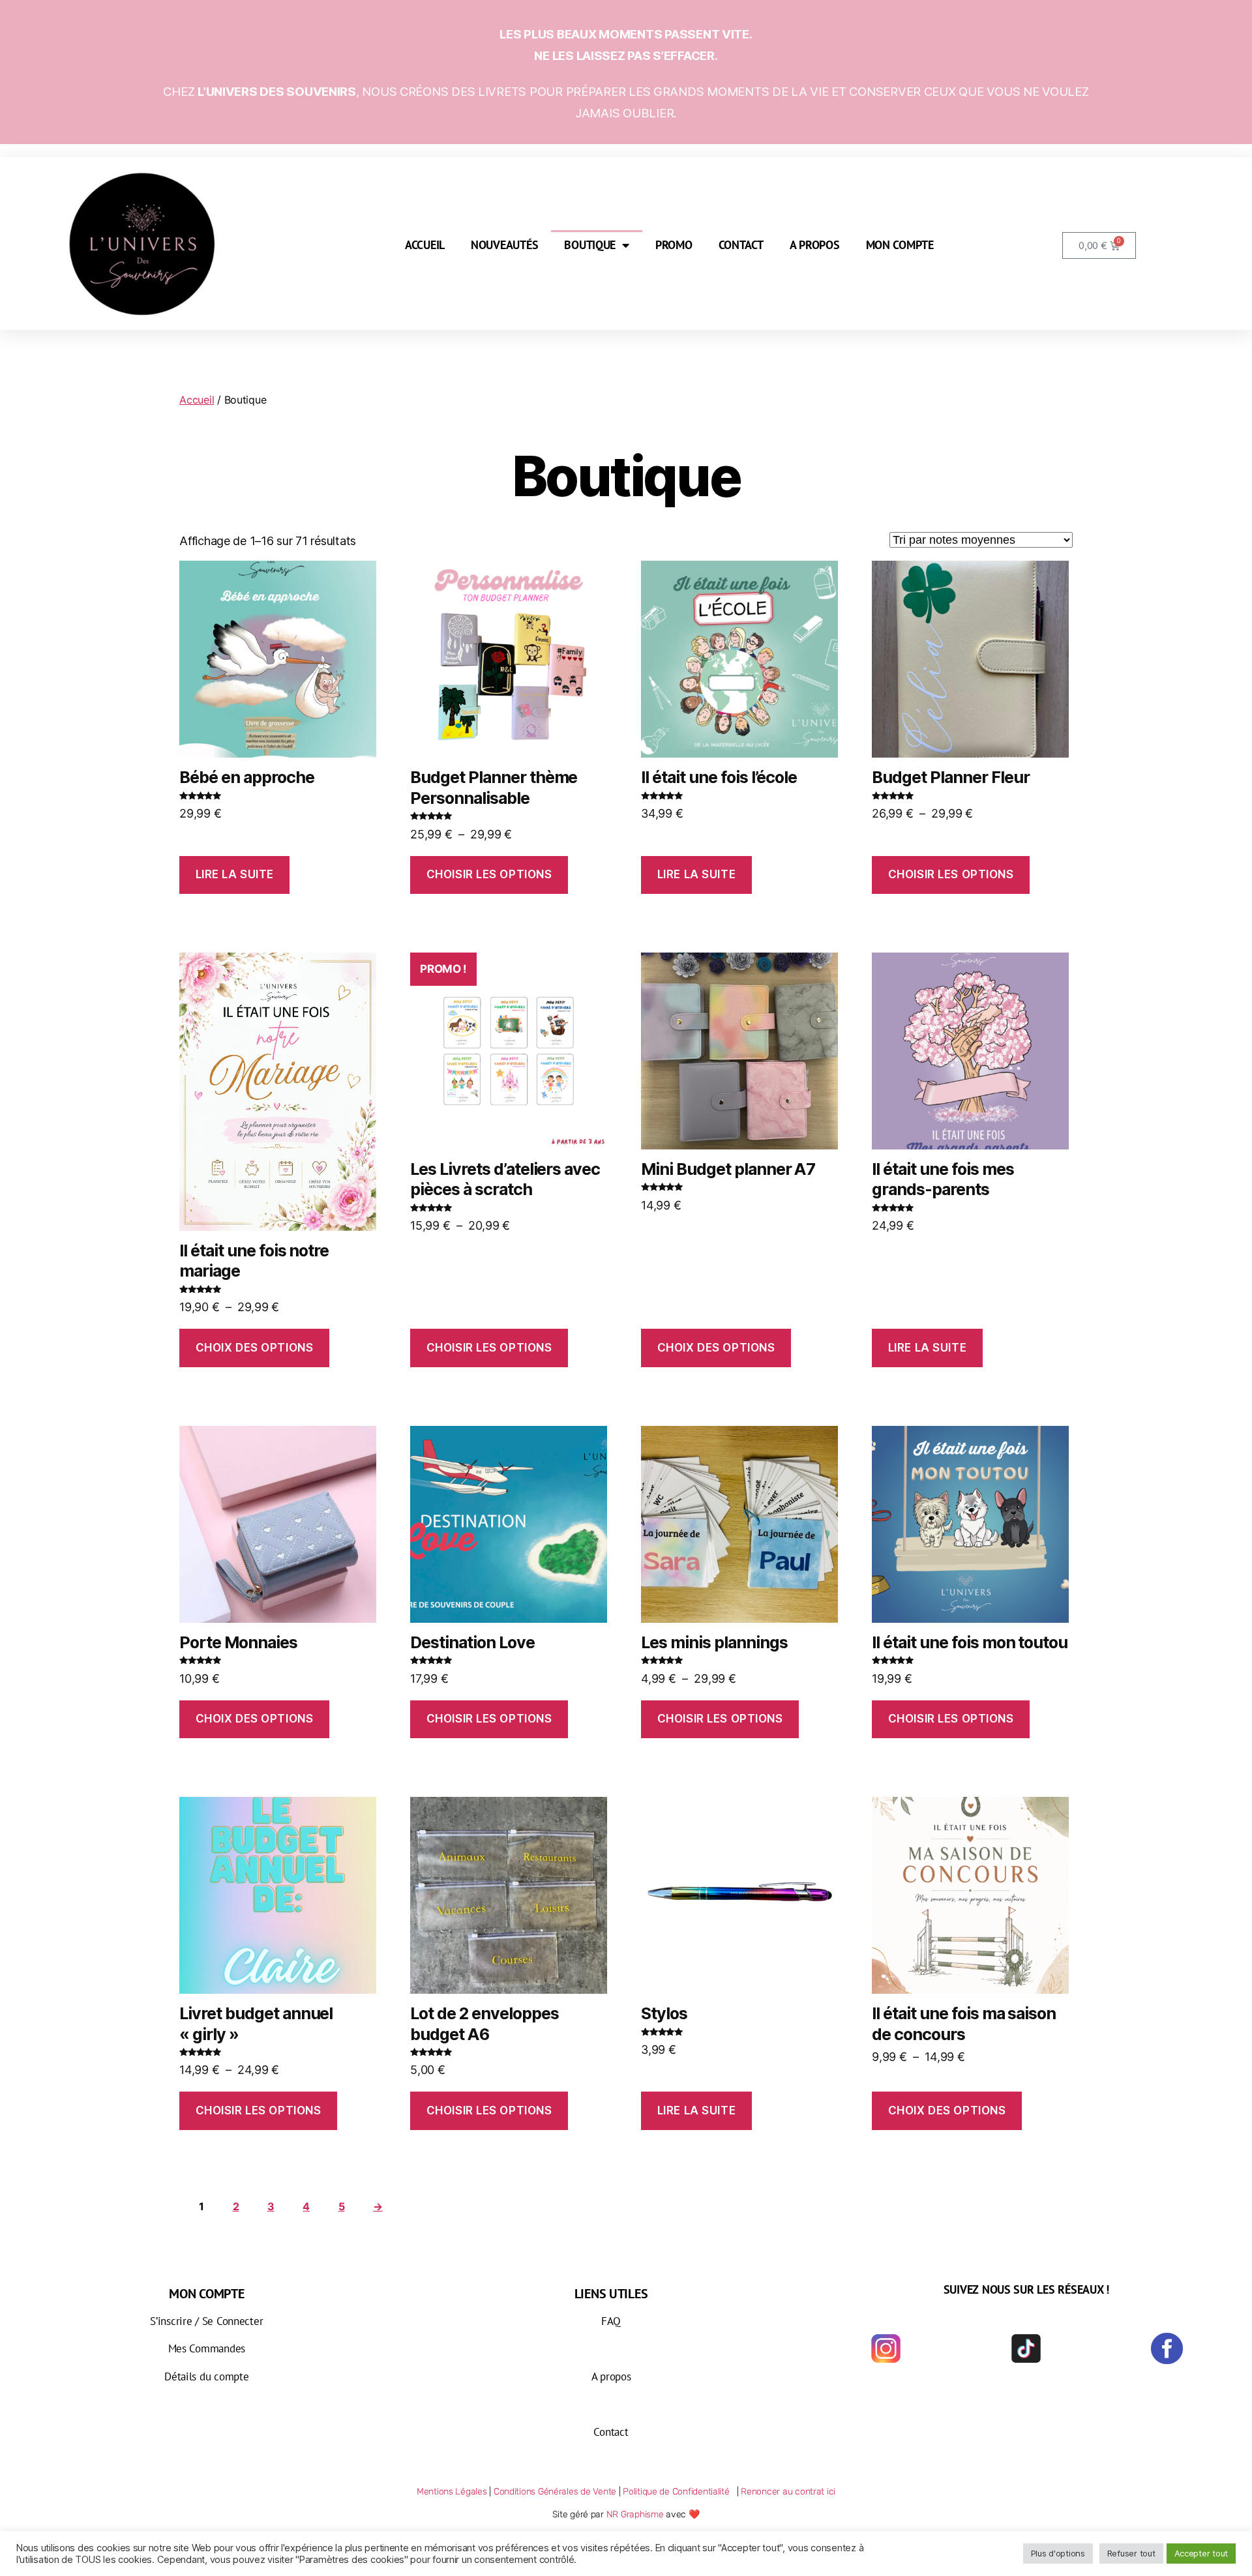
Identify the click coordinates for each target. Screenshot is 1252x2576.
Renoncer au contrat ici (788, 2492)
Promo (674, 245)
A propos (815, 245)
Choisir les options (489, 874)
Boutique (590, 245)
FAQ (611, 2321)
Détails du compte (206, 2376)
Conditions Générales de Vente (555, 2492)
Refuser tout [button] (1131, 2553)
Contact (741, 245)
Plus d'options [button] (1058, 2553)
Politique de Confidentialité (678, 2492)
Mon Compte (900, 245)
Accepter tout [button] (1201, 2553)
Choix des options (255, 1348)
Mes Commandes (207, 2348)
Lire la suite (235, 874)
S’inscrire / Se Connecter (206, 2321)
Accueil (425, 245)
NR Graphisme (635, 2514)
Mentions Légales (452, 2492)
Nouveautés (504, 245)
